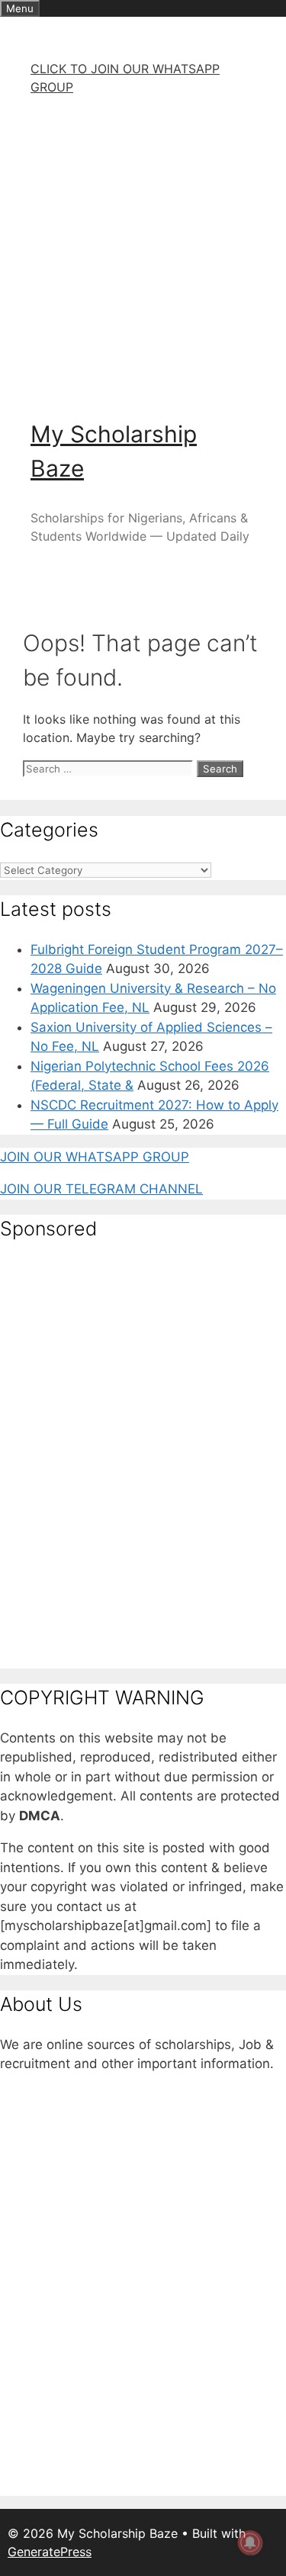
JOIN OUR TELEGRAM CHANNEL (101, 1189)
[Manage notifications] (250, 2542)
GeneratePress (50, 2552)
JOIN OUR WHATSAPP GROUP (95, 1157)
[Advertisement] (143, 251)
